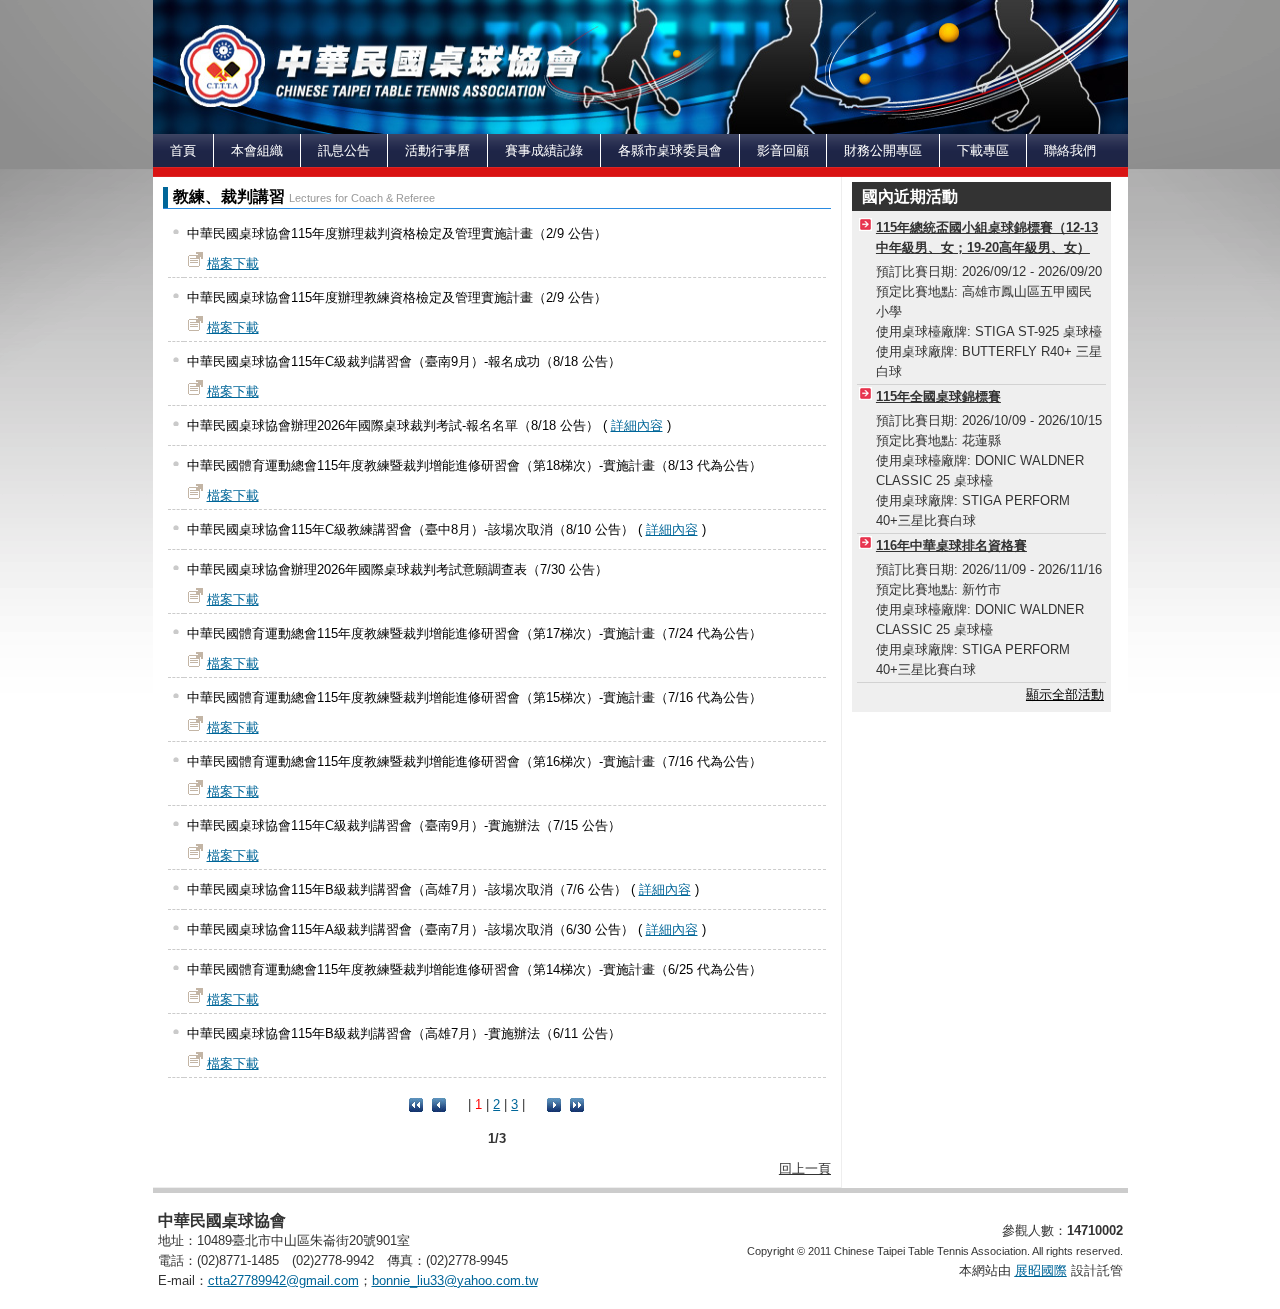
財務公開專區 (883, 150)
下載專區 (983, 150)
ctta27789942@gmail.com (283, 1280)
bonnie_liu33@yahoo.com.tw (455, 1280)
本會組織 (257, 150)
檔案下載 (233, 263)
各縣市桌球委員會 (670, 150)
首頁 (183, 150)
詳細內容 (637, 425)
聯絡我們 (1070, 150)
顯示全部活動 (1065, 694)
